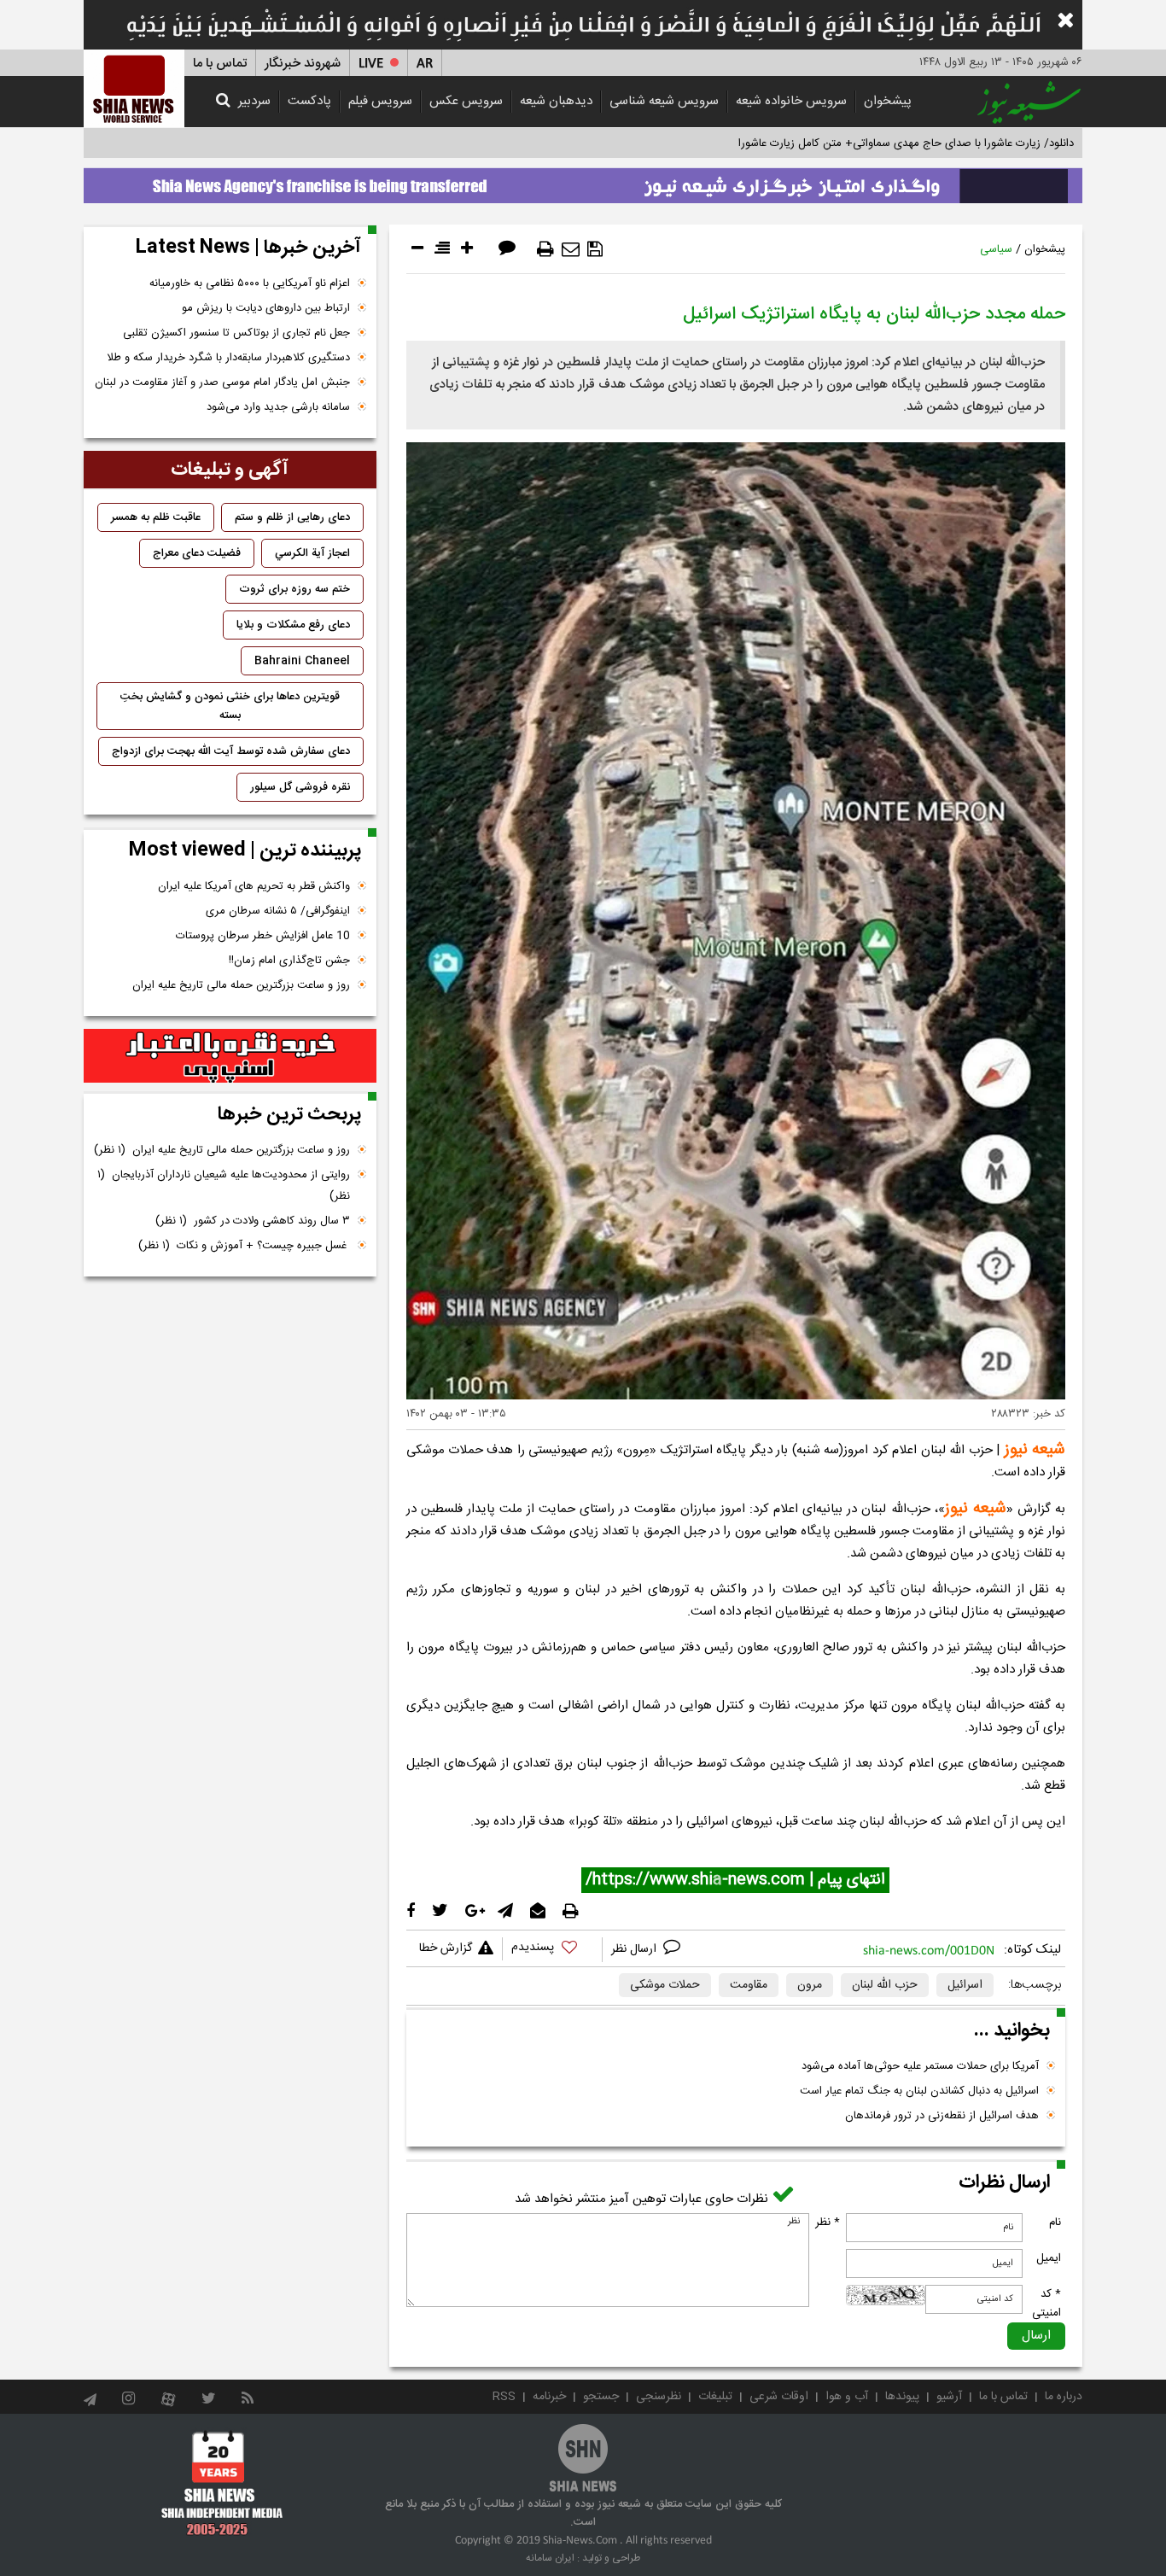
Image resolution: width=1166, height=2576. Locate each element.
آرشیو (949, 2397)
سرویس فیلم (380, 101)
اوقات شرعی (779, 2397)
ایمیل (1049, 2258)
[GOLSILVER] (230, 1056)
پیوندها (902, 2397)
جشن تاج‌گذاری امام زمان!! (288, 961)
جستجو (601, 2397)
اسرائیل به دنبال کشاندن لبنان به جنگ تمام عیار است (919, 2091)
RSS (504, 2397)
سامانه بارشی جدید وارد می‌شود (278, 407)
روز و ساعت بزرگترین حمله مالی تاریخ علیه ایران (241, 985)
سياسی (996, 249)
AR (425, 64)
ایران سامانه (550, 2558)
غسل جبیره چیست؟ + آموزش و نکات (244, 1246)
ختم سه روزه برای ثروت (294, 589)
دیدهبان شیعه (556, 101)
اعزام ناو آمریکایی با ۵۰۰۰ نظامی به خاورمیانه (250, 283)
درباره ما (1064, 2397)
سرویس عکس (466, 101)
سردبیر (254, 101)
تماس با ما (220, 64)
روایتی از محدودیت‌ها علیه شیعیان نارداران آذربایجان (224, 1186)
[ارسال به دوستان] (571, 249)
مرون (810, 1985)
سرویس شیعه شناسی (664, 101)
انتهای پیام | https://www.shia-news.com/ (735, 1880)
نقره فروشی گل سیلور (300, 787)
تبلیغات (715, 2397)
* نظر (828, 2223)
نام (1055, 2223)
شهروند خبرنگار (303, 64)
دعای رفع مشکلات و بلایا (293, 625)
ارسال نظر (635, 1949)
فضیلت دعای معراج (197, 553)
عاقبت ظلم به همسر (156, 517)
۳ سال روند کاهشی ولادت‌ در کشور (253, 1221)
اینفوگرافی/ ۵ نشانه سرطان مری (278, 911)
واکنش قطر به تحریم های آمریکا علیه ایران (254, 886)
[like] (552, 1950)
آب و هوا (847, 2397)
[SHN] (134, 88)
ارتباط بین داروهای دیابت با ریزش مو (266, 308)
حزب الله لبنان (885, 1985)
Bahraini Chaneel (302, 661)
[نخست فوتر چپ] (222, 2483)
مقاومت (749, 1985)
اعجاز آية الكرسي (312, 553)
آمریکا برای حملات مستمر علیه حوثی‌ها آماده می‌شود (920, 2066)
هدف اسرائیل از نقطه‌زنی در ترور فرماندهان (942, 2116)
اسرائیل (965, 1985)
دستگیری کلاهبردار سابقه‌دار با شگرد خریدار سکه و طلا (228, 358)
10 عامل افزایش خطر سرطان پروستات (263, 936)
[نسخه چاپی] (545, 249)
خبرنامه (549, 2397)
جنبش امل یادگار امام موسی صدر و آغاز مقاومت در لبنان (222, 383)
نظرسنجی (659, 2397)
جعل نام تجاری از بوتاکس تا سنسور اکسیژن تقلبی (236, 333)
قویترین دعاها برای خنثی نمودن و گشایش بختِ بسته (230, 706)
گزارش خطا (446, 1948)
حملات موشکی (665, 1985)
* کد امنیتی (1046, 2304)
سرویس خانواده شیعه (791, 101)
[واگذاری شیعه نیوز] (583, 181)
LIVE (371, 64)
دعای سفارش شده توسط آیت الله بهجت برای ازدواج (231, 751)
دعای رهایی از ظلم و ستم (292, 517)
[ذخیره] (595, 249)
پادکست (309, 101)
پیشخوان (888, 101)
